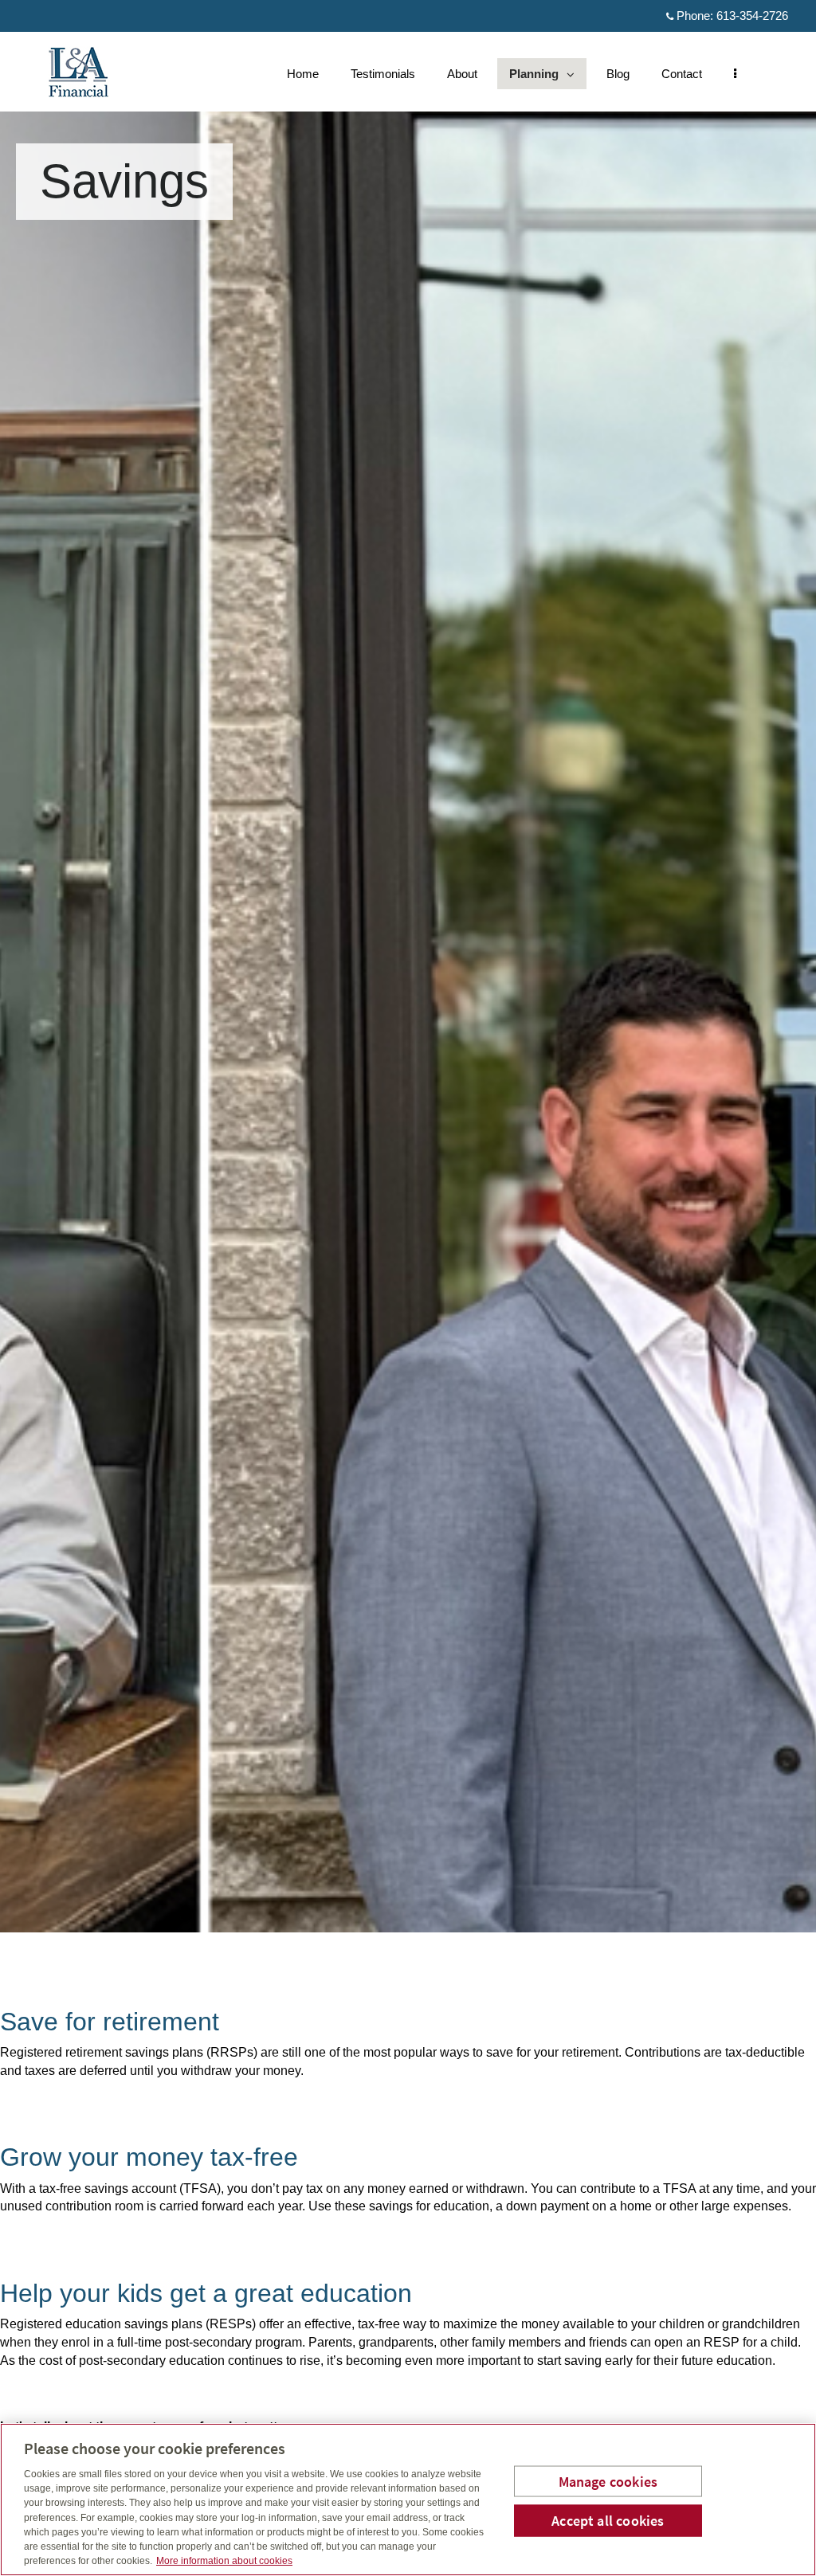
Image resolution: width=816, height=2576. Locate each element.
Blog (618, 74)
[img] (408, 966)
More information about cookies (224, 2561)
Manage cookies (608, 2481)
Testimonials (383, 74)
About (462, 74)
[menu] (735, 74)
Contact (682, 74)
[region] (408, 2500)
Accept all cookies (608, 2521)
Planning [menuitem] (535, 78)
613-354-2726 (752, 16)
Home (303, 74)
